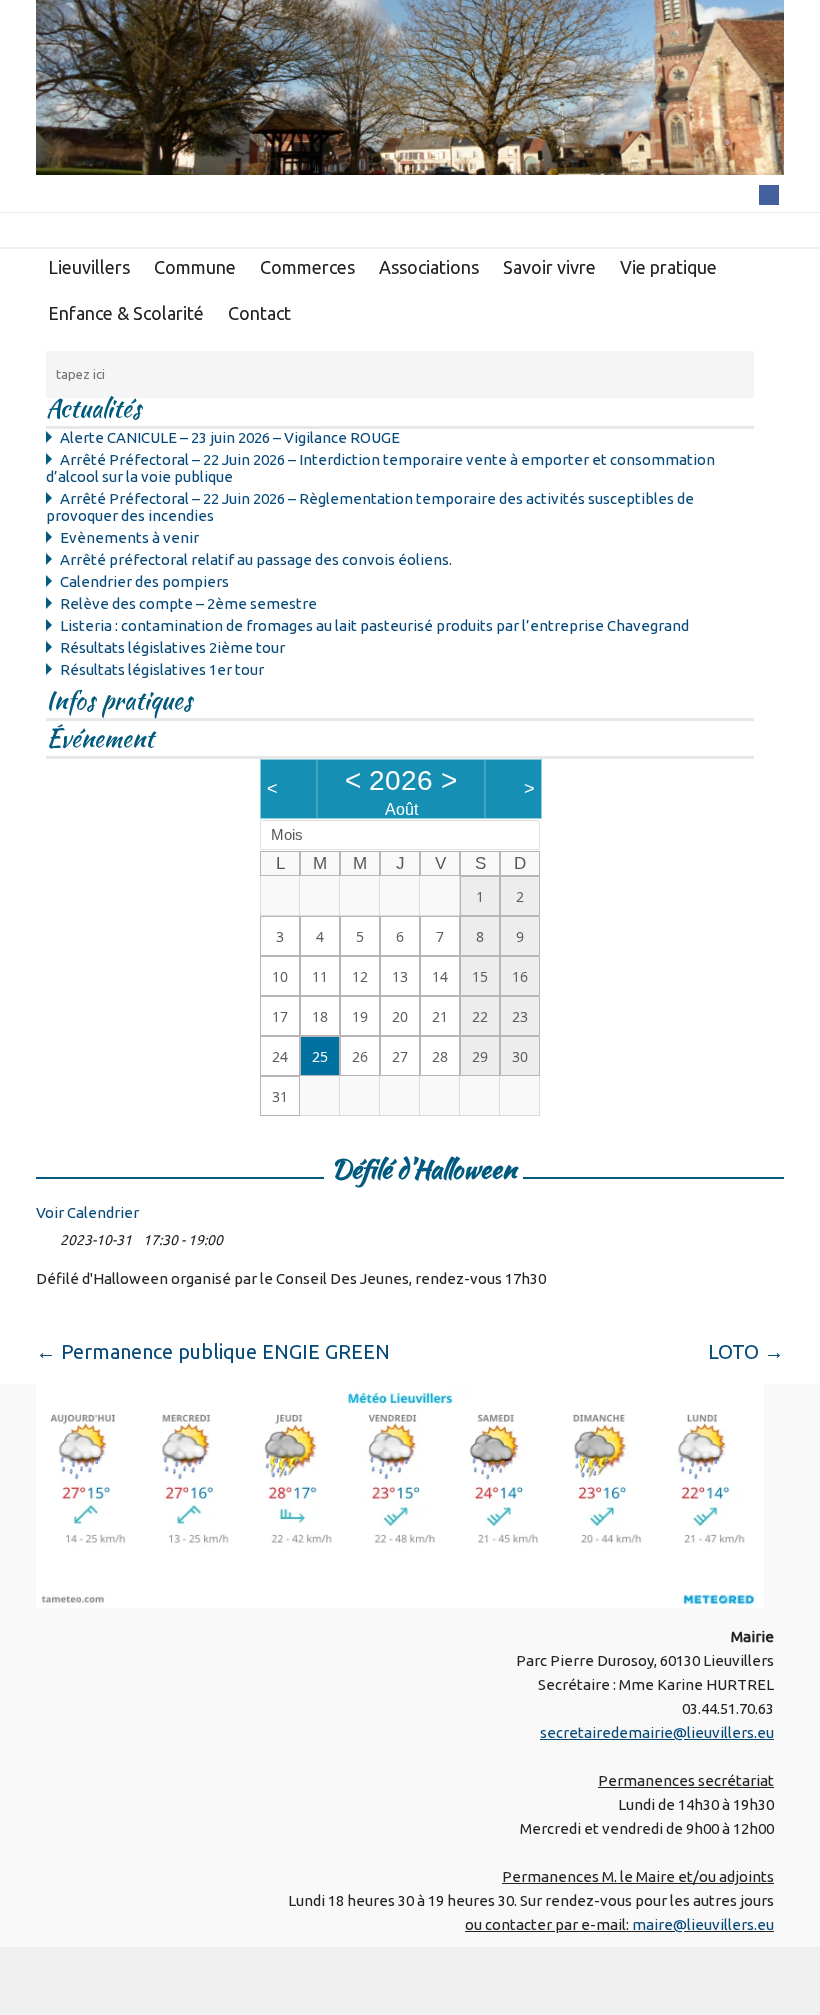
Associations (429, 267)
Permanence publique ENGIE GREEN (213, 1351)
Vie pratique (668, 267)
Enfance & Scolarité (126, 313)
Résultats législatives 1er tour (162, 669)
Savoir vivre (549, 267)
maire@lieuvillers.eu (703, 1924)
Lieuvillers (89, 267)
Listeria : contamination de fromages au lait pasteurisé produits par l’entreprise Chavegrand (374, 625)
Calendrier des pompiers (144, 581)
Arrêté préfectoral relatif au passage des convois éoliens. (256, 559)
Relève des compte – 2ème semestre (188, 603)
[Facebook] (769, 193)
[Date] (46, 1235)
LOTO (746, 1351)
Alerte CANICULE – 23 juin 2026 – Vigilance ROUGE (230, 437)
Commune (195, 267)
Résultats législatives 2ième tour (172, 647)
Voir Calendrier (87, 1212)
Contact (259, 313)
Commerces (307, 267)
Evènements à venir (129, 537)
